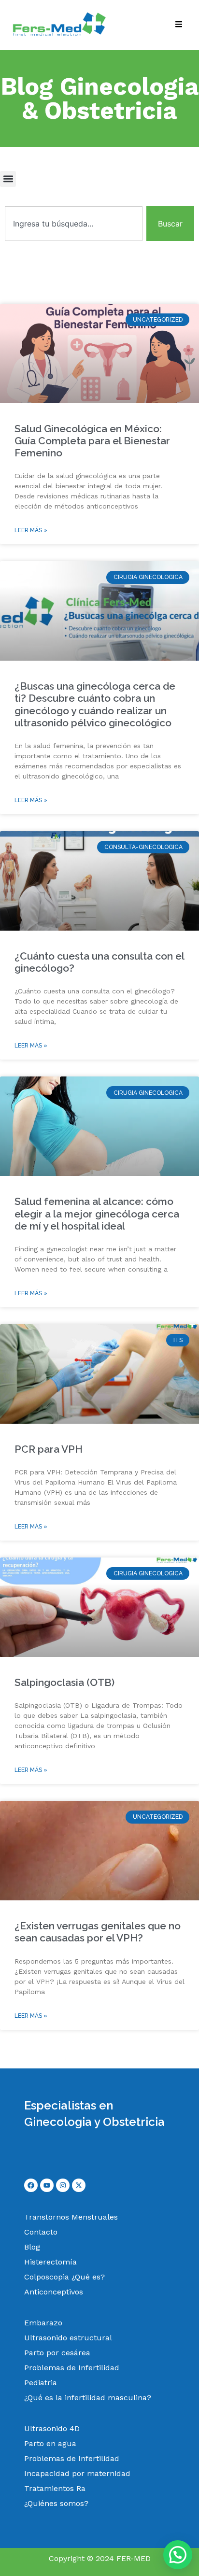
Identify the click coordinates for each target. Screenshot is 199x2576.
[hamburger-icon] (178, 25)
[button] (8, 179)
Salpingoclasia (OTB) (64, 1682)
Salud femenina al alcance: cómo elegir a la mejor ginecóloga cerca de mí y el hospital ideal (97, 1213)
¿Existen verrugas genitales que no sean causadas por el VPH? (98, 1932)
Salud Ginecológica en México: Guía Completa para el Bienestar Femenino (92, 441)
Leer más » (31, 530)
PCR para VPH (49, 1449)
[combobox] (74, 224)
